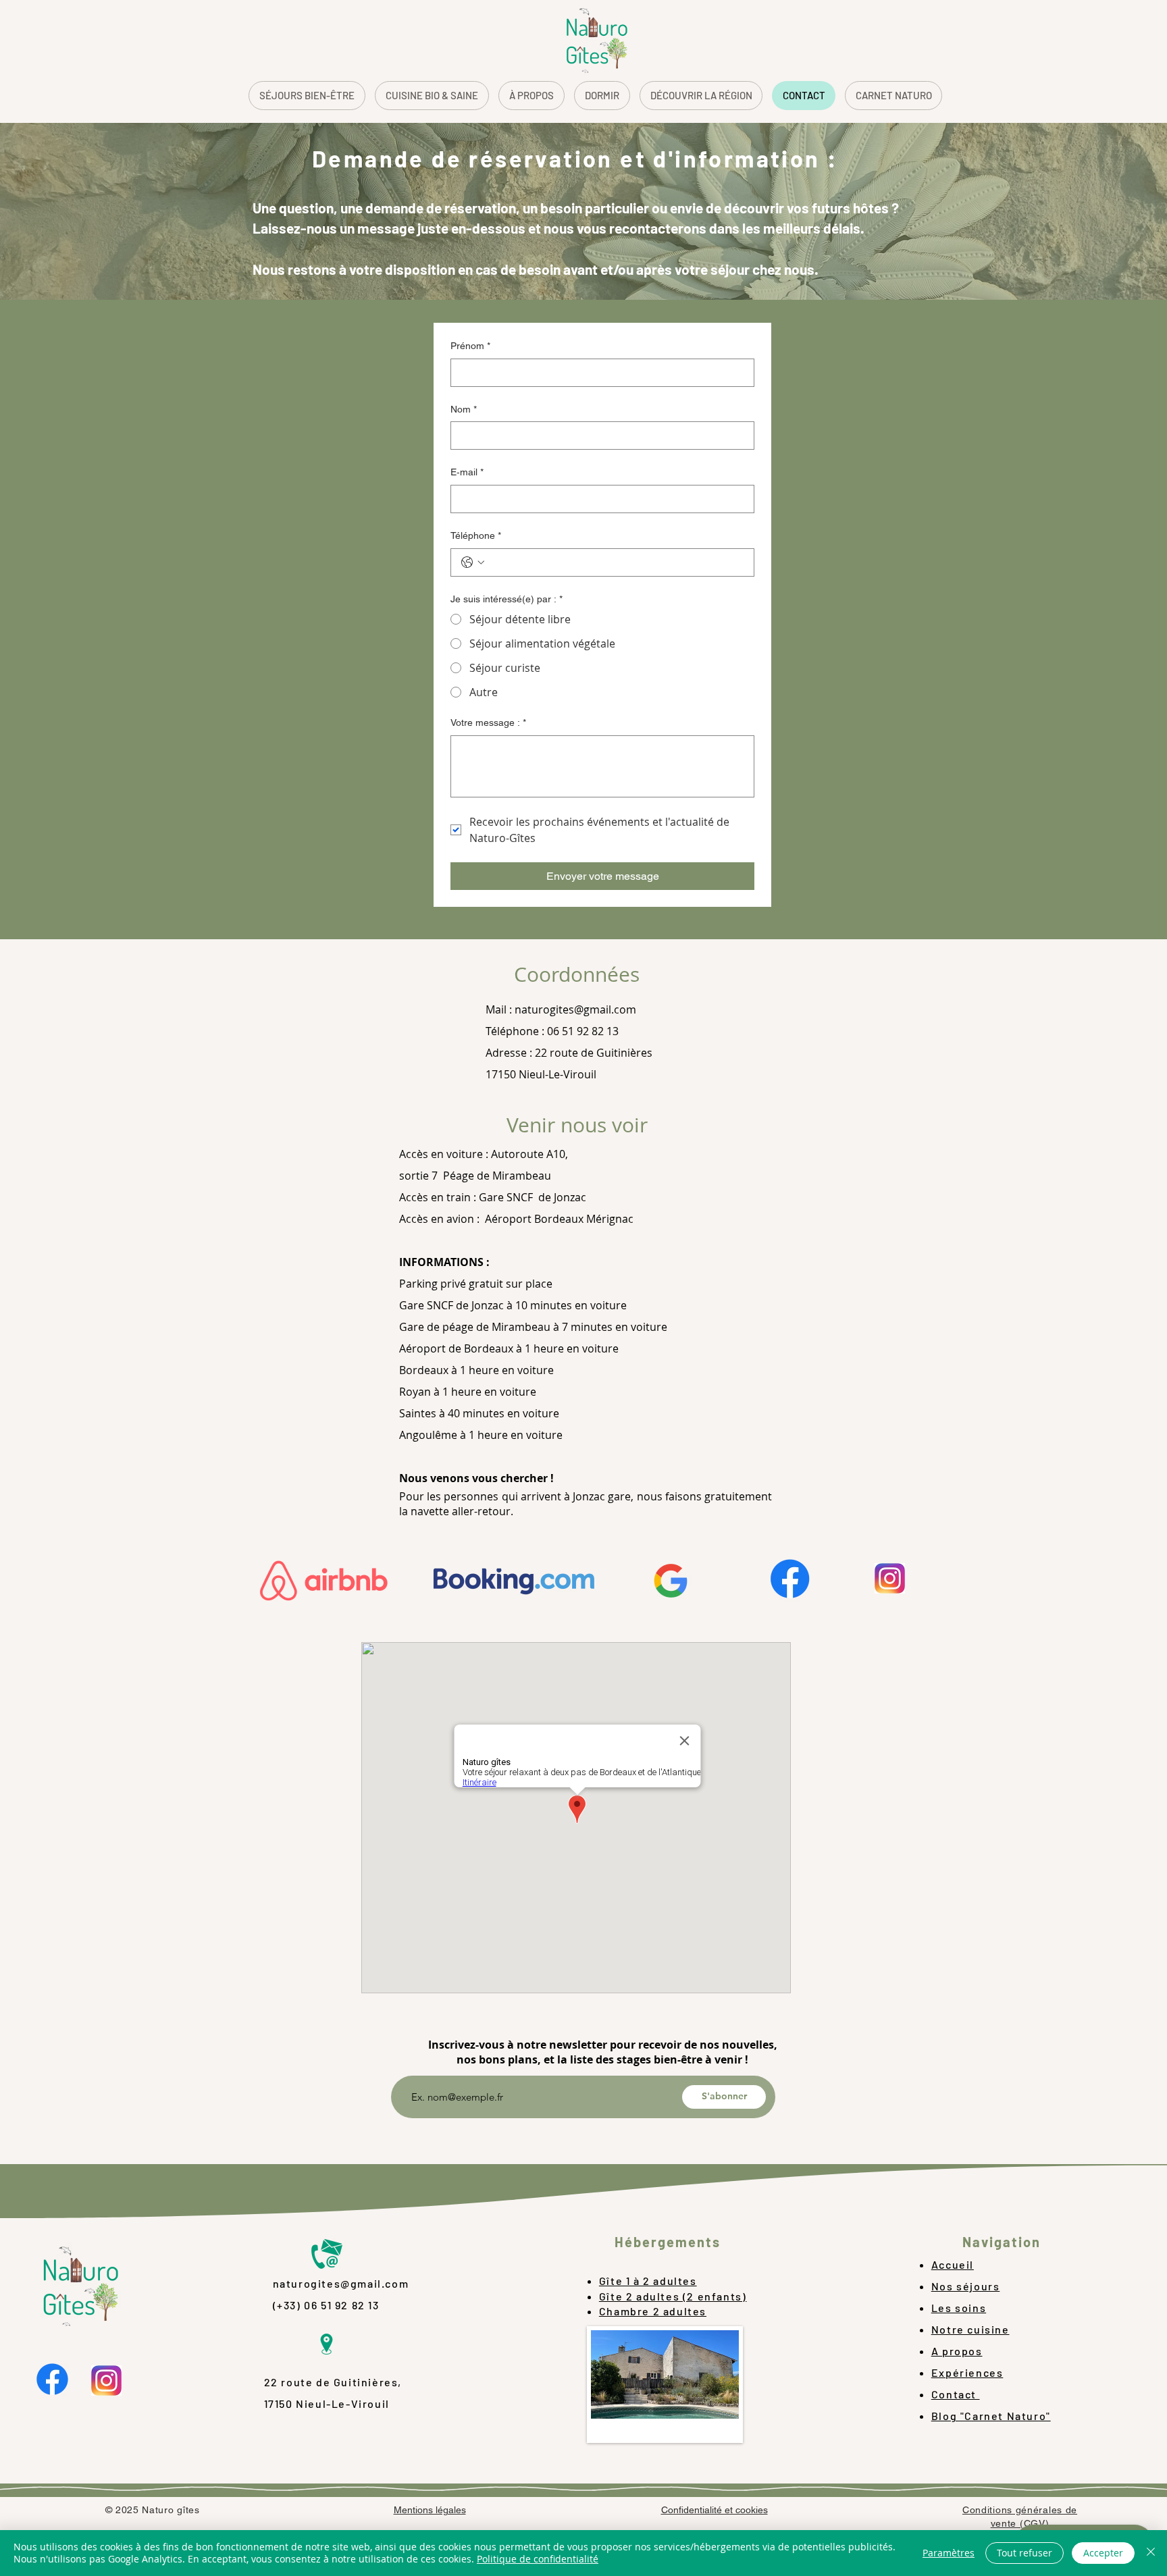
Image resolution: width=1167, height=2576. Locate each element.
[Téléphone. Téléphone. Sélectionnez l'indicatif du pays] (473, 562)
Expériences (967, 2372)
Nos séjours (966, 2286)
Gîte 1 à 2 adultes (648, 2281)
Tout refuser (1025, 2553)
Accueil (953, 2264)
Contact (956, 2394)
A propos (957, 2351)
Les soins (959, 2308)
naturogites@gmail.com (575, 1009)
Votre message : (488, 722)
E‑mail (467, 472)
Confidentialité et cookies (715, 2510)
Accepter (1103, 2553)
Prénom (470, 346)
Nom (464, 409)
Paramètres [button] (949, 2553)
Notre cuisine (970, 2329)
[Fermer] (1151, 2553)
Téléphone (476, 535)
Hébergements (668, 2242)
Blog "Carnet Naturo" (991, 2416)
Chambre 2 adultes (653, 2311)
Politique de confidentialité (538, 2559)
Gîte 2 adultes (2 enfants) (673, 2296)
